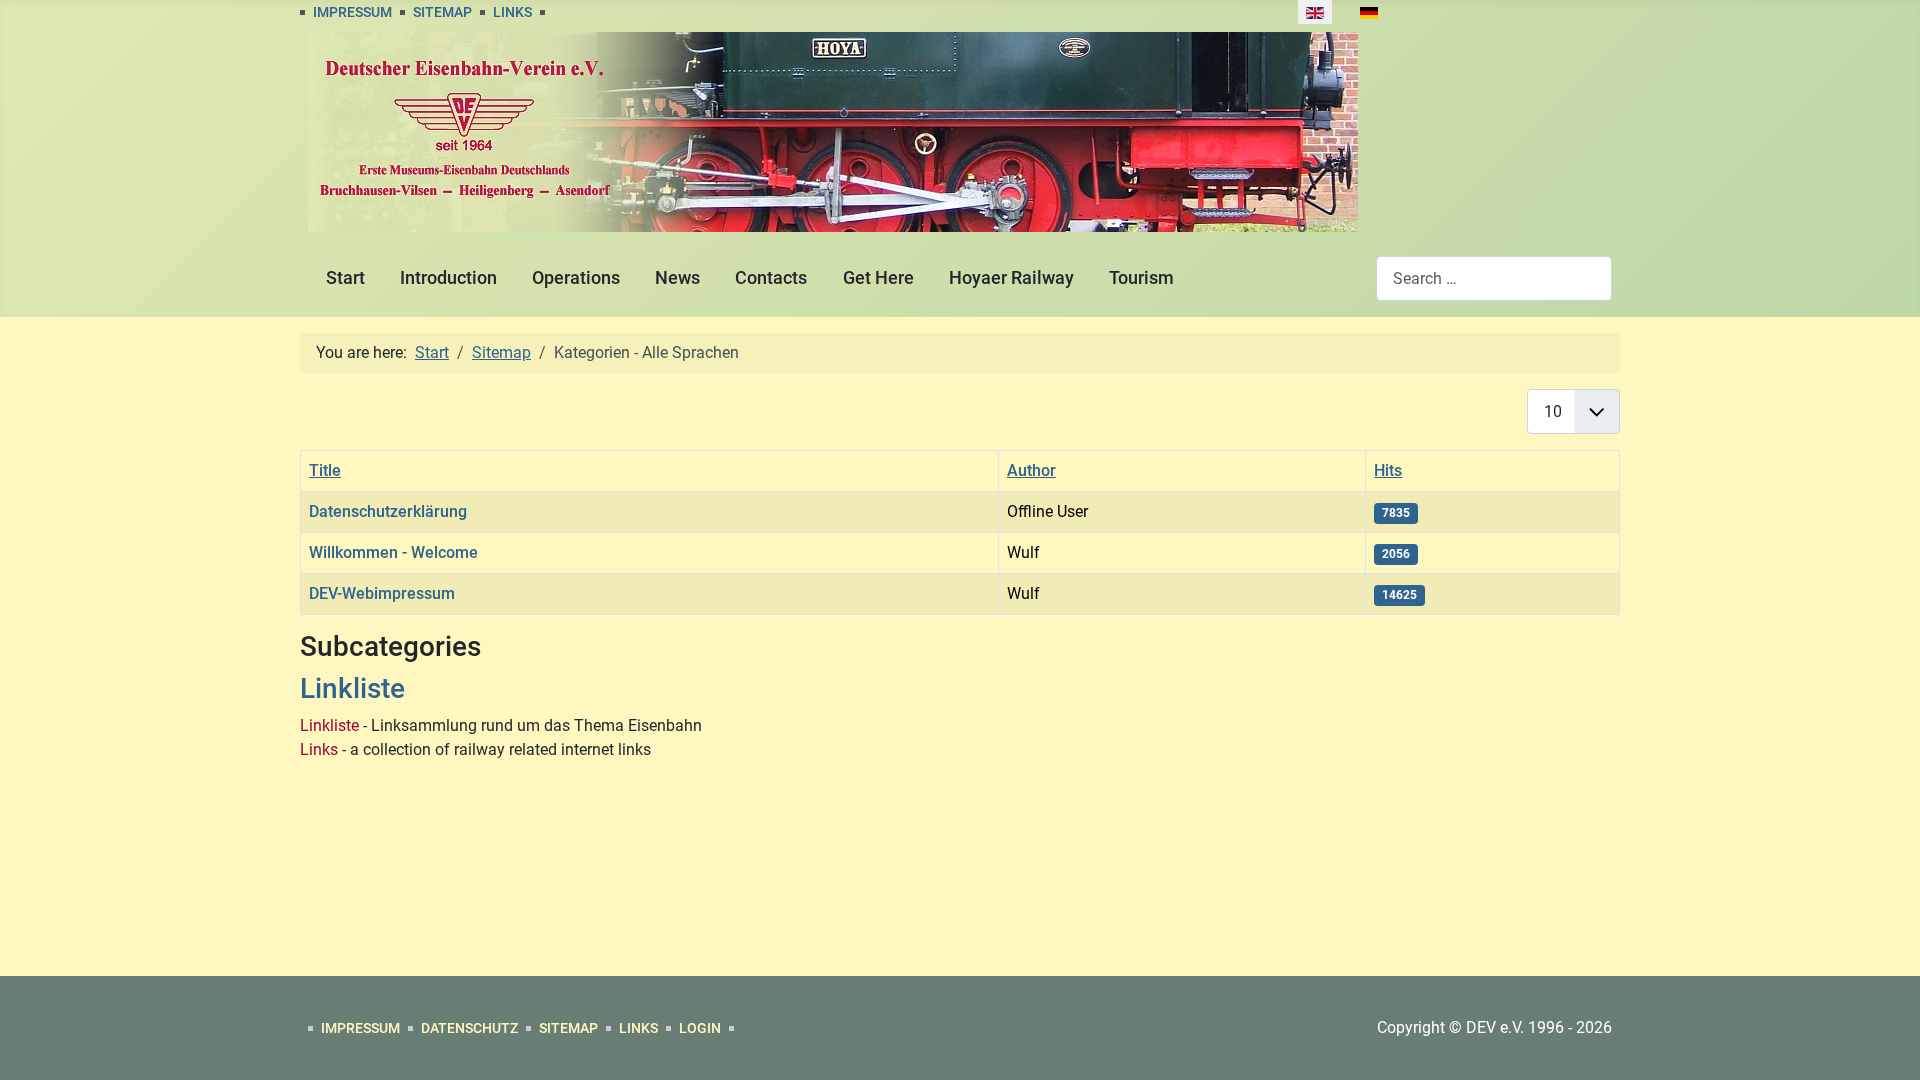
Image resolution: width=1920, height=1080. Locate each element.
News (677, 278)
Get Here (878, 278)
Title (325, 470)
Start (345, 278)
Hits (1388, 470)
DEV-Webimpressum (382, 593)
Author (1031, 470)
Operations (576, 278)
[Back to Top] (1885, 1043)
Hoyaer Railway (1011, 278)
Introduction (448, 278)
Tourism (1141, 278)
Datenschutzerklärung (388, 511)
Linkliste (352, 688)
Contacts (771, 278)
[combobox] (1494, 278)
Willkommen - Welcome (393, 552)
